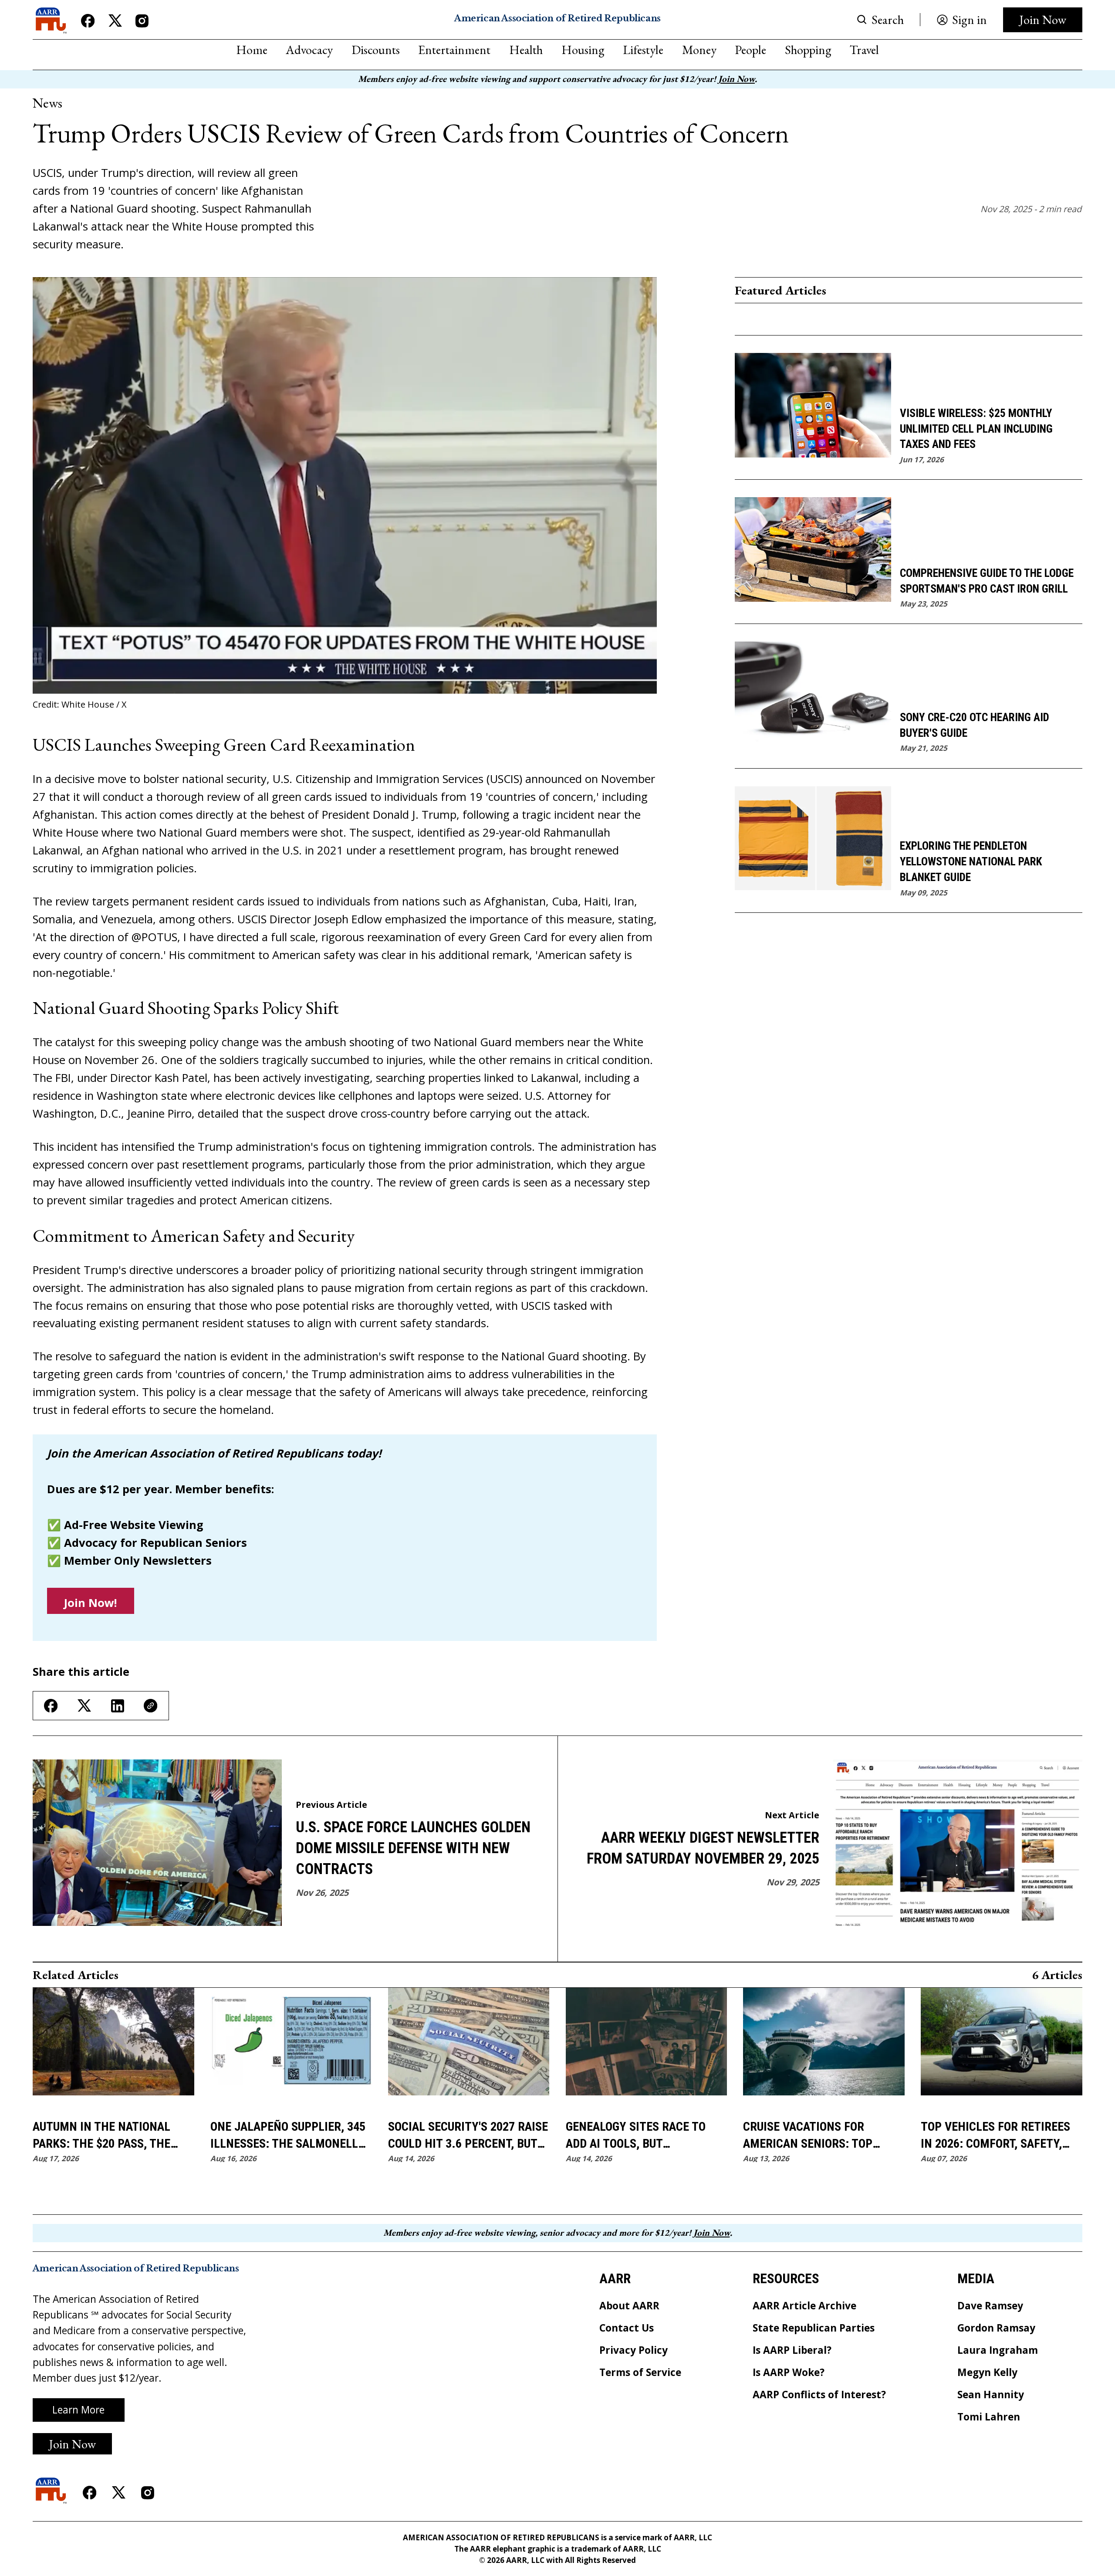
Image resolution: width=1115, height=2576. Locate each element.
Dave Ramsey (990, 2306)
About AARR (629, 2306)
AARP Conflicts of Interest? (819, 2395)
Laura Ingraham (998, 2351)
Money (699, 50)
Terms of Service (640, 2373)
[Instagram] (142, 21)
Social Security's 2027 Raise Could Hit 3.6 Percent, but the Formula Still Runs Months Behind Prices (468, 2136)
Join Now (1043, 19)
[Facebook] (88, 21)
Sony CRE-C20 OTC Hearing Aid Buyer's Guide (975, 725)
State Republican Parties (814, 2328)
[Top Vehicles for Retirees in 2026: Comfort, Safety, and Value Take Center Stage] (1002, 2049)
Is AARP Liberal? (792, 2351)
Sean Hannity (991, 2395)
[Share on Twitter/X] (84, 1706)
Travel (864, 50)
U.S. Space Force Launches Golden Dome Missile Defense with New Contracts (413, 1848)
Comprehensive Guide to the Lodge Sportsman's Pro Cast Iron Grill (987, 581)
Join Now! (90, 1603)
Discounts (376, 50)
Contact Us (627, 2328)
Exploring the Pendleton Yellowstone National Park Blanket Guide (971, 861)
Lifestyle (643, 50)
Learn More (78, 2410)
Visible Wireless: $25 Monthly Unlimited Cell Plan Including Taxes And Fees (976, 429)
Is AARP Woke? (789, 2373)
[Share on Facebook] (51, 1706)
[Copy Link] (150, 1706)
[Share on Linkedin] (118, 1706)
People (750, 50)
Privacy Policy (634, 2351)
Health (526, 50)
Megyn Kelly (987, 2373)
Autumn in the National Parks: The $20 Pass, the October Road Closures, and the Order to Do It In (104, 2136)
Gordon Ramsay (996, 2328)
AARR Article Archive (804, 2306)
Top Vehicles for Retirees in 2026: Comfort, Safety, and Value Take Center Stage (995, 2136)
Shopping (808, 50)
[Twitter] (115, 21)
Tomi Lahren (989, 2417)
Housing (583, 50)
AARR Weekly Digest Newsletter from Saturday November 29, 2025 (703, 1848)
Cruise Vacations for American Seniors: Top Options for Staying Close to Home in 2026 (819, 2136)
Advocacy (309, 50)
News (47, 103)
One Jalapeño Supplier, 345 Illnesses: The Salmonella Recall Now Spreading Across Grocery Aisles (288, 2136)
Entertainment (454, 50)
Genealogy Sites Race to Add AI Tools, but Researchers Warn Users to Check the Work (646, 2136)
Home (252, 50)
